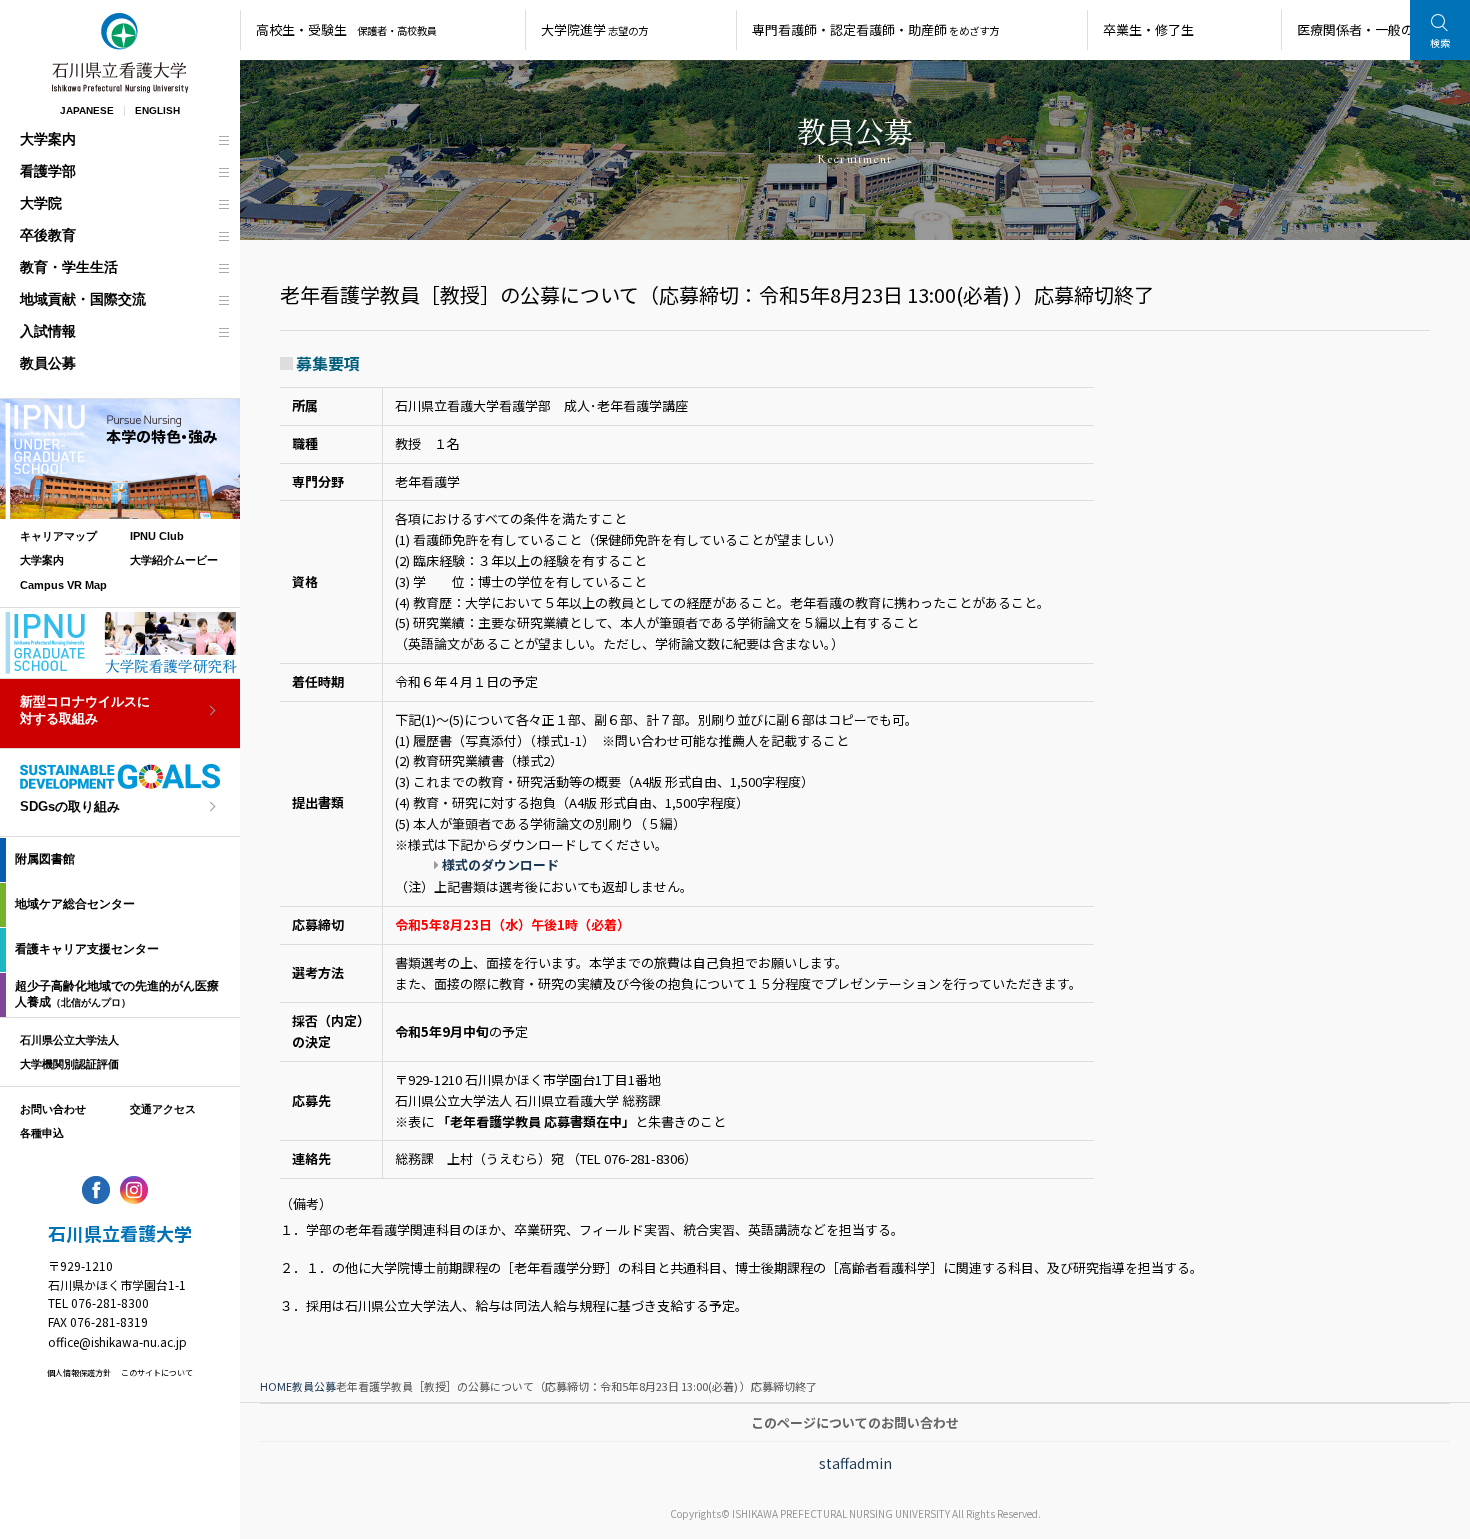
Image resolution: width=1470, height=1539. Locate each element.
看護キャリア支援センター (87, 949)
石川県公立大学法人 (69, 1040)
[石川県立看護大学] (120, 53)
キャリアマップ (58, 536)
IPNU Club (157, 536)
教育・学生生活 (69, 267)
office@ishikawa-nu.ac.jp (117, 1341)
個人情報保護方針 (79, 1372)
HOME (276, 1386)
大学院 (41, 203)
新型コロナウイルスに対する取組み (85, 710)
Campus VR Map (63, 585)
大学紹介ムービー (174, 560)
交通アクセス (163, 1109)
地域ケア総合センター (75, 904)
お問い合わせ (53, 1109)
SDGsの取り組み (70, 806)
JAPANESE (87, 110)
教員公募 (48, 363)
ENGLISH (157, 110)
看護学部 (48, 171)
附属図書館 (45, 859)
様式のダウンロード (500, 864)
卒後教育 (48, 235)
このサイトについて (157, 1372)
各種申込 (42, 1133)
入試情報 (48, 331)
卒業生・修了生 (1148, 29)
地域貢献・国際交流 (83, 299)
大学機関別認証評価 (69, 1064)
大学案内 (48, 139)
